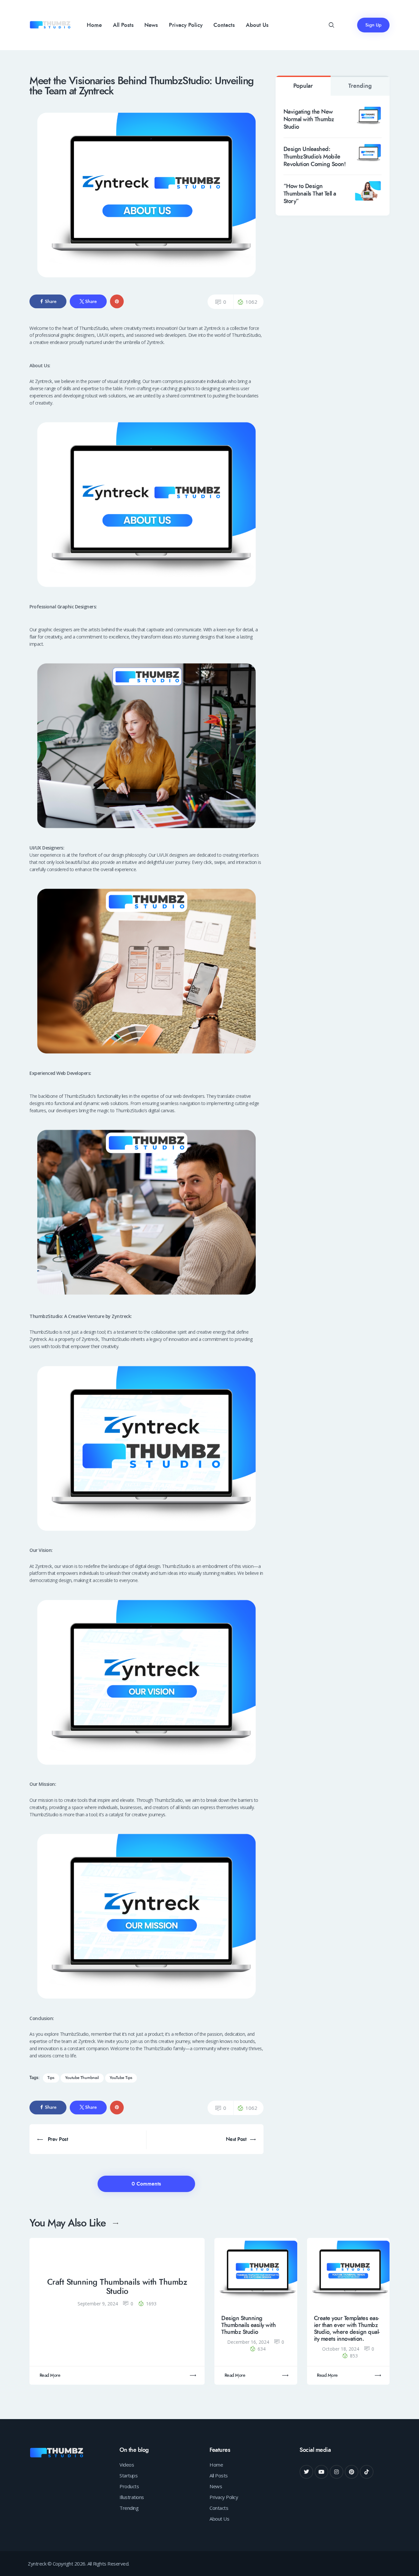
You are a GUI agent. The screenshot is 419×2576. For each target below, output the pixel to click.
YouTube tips (121, 2078)
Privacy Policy (224, 2497)
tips (51, 2078)
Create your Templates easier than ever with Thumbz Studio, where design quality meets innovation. (347, 2329)
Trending (360, 86)
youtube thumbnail (82, 2078)
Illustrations (132, 2497)
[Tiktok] (367, 2472)
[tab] (303, 86)
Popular (303, 86)
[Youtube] (321, 2472)
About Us (219, 2519)
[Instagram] (337, 2472)
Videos (127, 2465)
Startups (128, 2475)
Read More (50, 2375)
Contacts (219, 2508)
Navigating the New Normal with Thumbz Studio (309, 119)
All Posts (219, 2475)
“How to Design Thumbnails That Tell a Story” (310, 194)
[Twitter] (306, 2472)
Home (216, 2465)
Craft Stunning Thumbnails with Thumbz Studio (117, 2287)
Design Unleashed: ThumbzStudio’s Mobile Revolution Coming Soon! (315, 157)
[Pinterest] (352, 2472)
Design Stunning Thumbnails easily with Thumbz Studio (248, 2325)
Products (129, 2486)
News (216, 2486)
